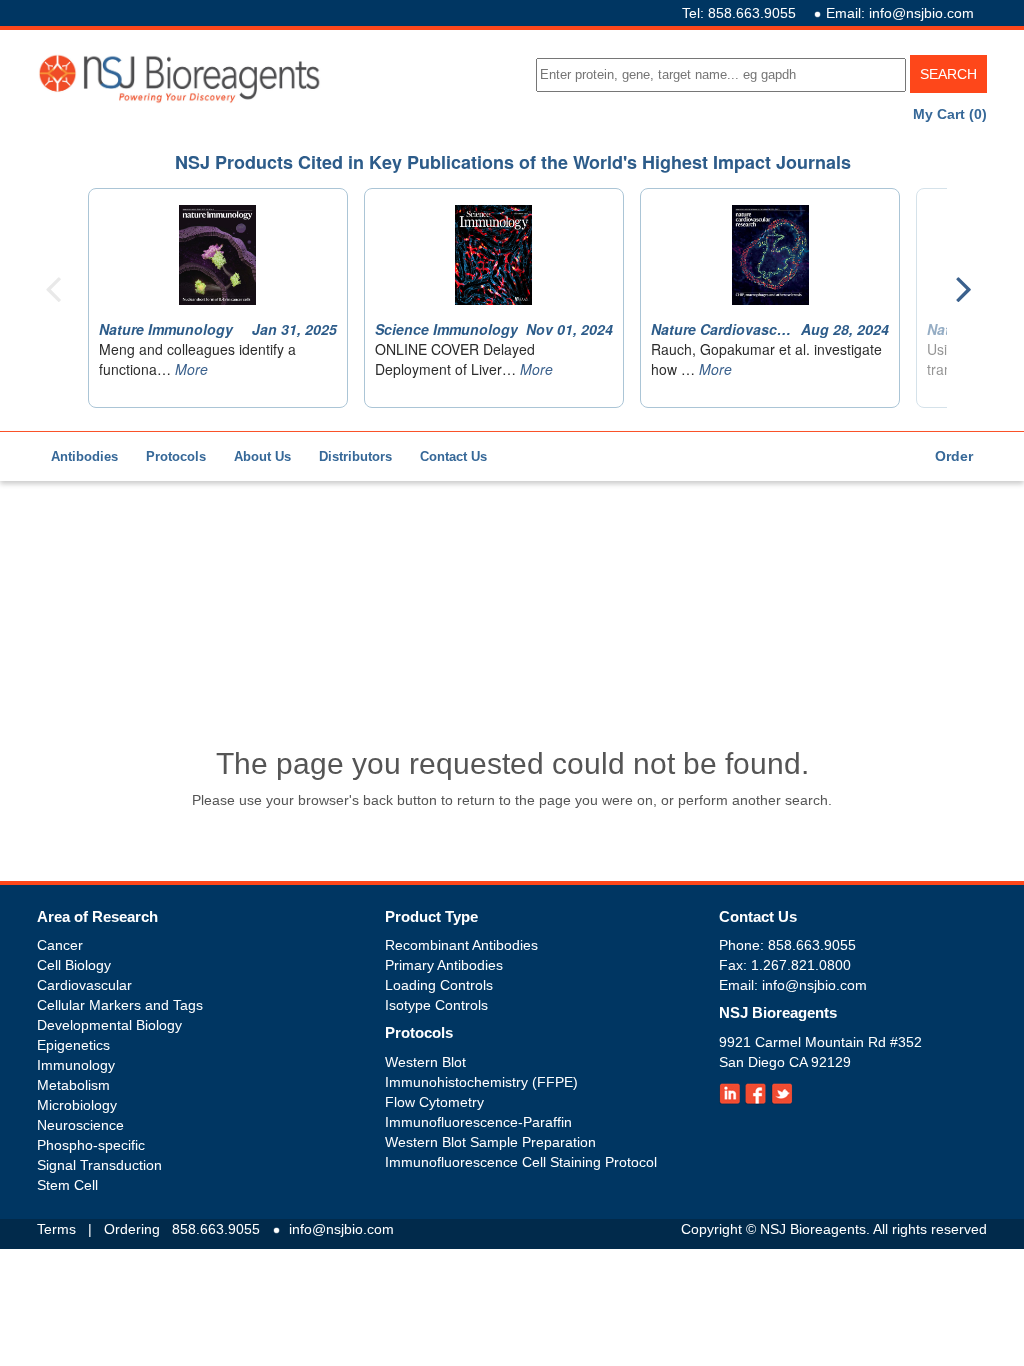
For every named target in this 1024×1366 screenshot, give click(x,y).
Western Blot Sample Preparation (490, 1142)
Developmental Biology (109, 1025)
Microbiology (77, 1105)
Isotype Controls (436, 1005)
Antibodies (84, 456)
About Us (262, 456)
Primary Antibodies (444, 965)
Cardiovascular (84, 985)
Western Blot (425, 1062)
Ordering (132, 1229)
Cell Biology (74, 965)
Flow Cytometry (434, 1102)
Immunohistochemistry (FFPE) (481, 1082)
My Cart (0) (950, 114)
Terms (56, 1229)
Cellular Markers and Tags (120, 1005)
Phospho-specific (91, 1145)
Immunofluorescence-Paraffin (478, 1122)
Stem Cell (67, 1185)
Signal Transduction (99, 1165)
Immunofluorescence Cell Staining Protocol (521, 1162)
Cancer (60, 945)
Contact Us (453, 456)
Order (954, 456)
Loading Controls (439, 985)
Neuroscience (80, 1125)
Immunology (76, 1065)
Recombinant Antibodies (461, 945)
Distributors (355, 456)
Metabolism (73, 1085)
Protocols (176, 456)
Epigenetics (73, 1045)
